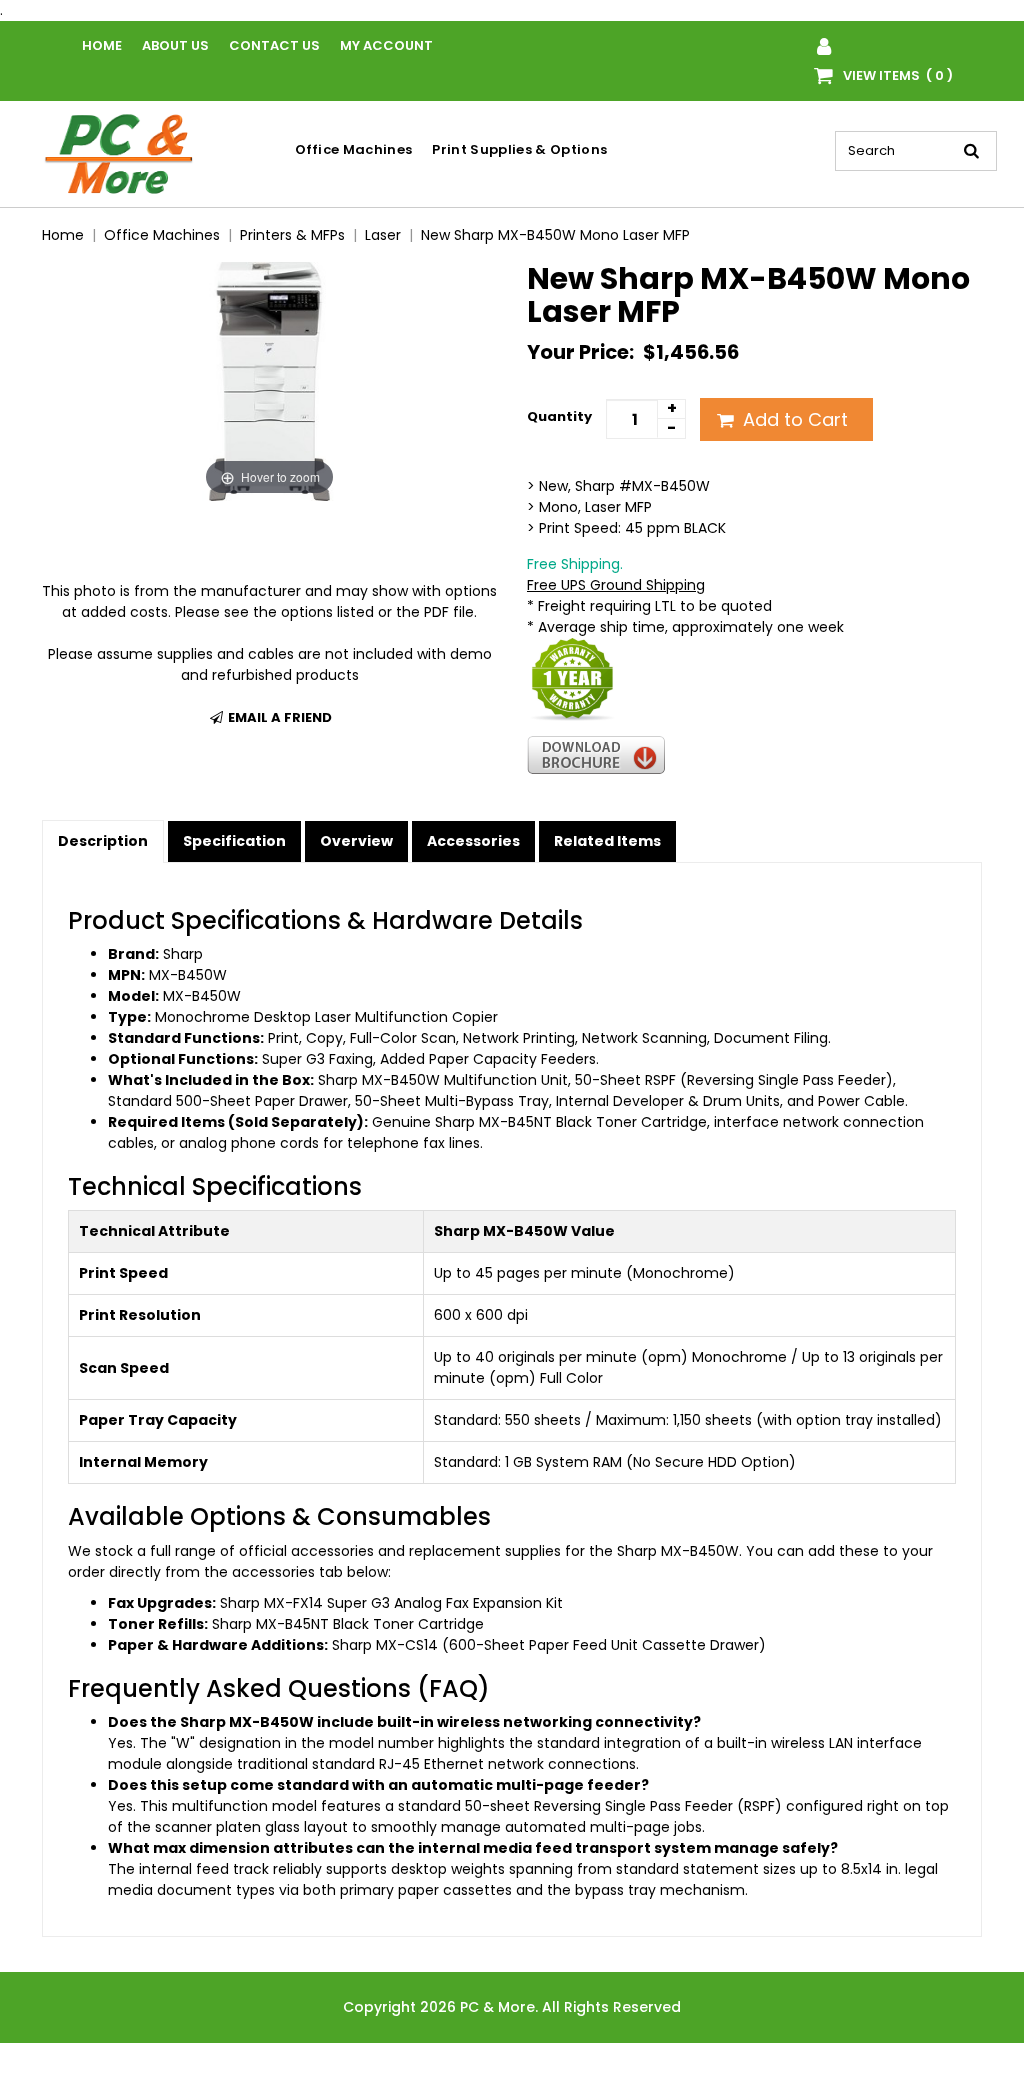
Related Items (607, 841)
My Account (386, 45)
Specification (234, 841)
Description (103, 841)
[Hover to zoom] (269, 381)
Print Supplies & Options (519, 149)
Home (102, 45)
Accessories (473, 841)
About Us (175, 45)
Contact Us (274, 45)
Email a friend (278, 717)
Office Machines (354, 149)
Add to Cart (793, 419)
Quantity (559, 416)
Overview (356, 841)
